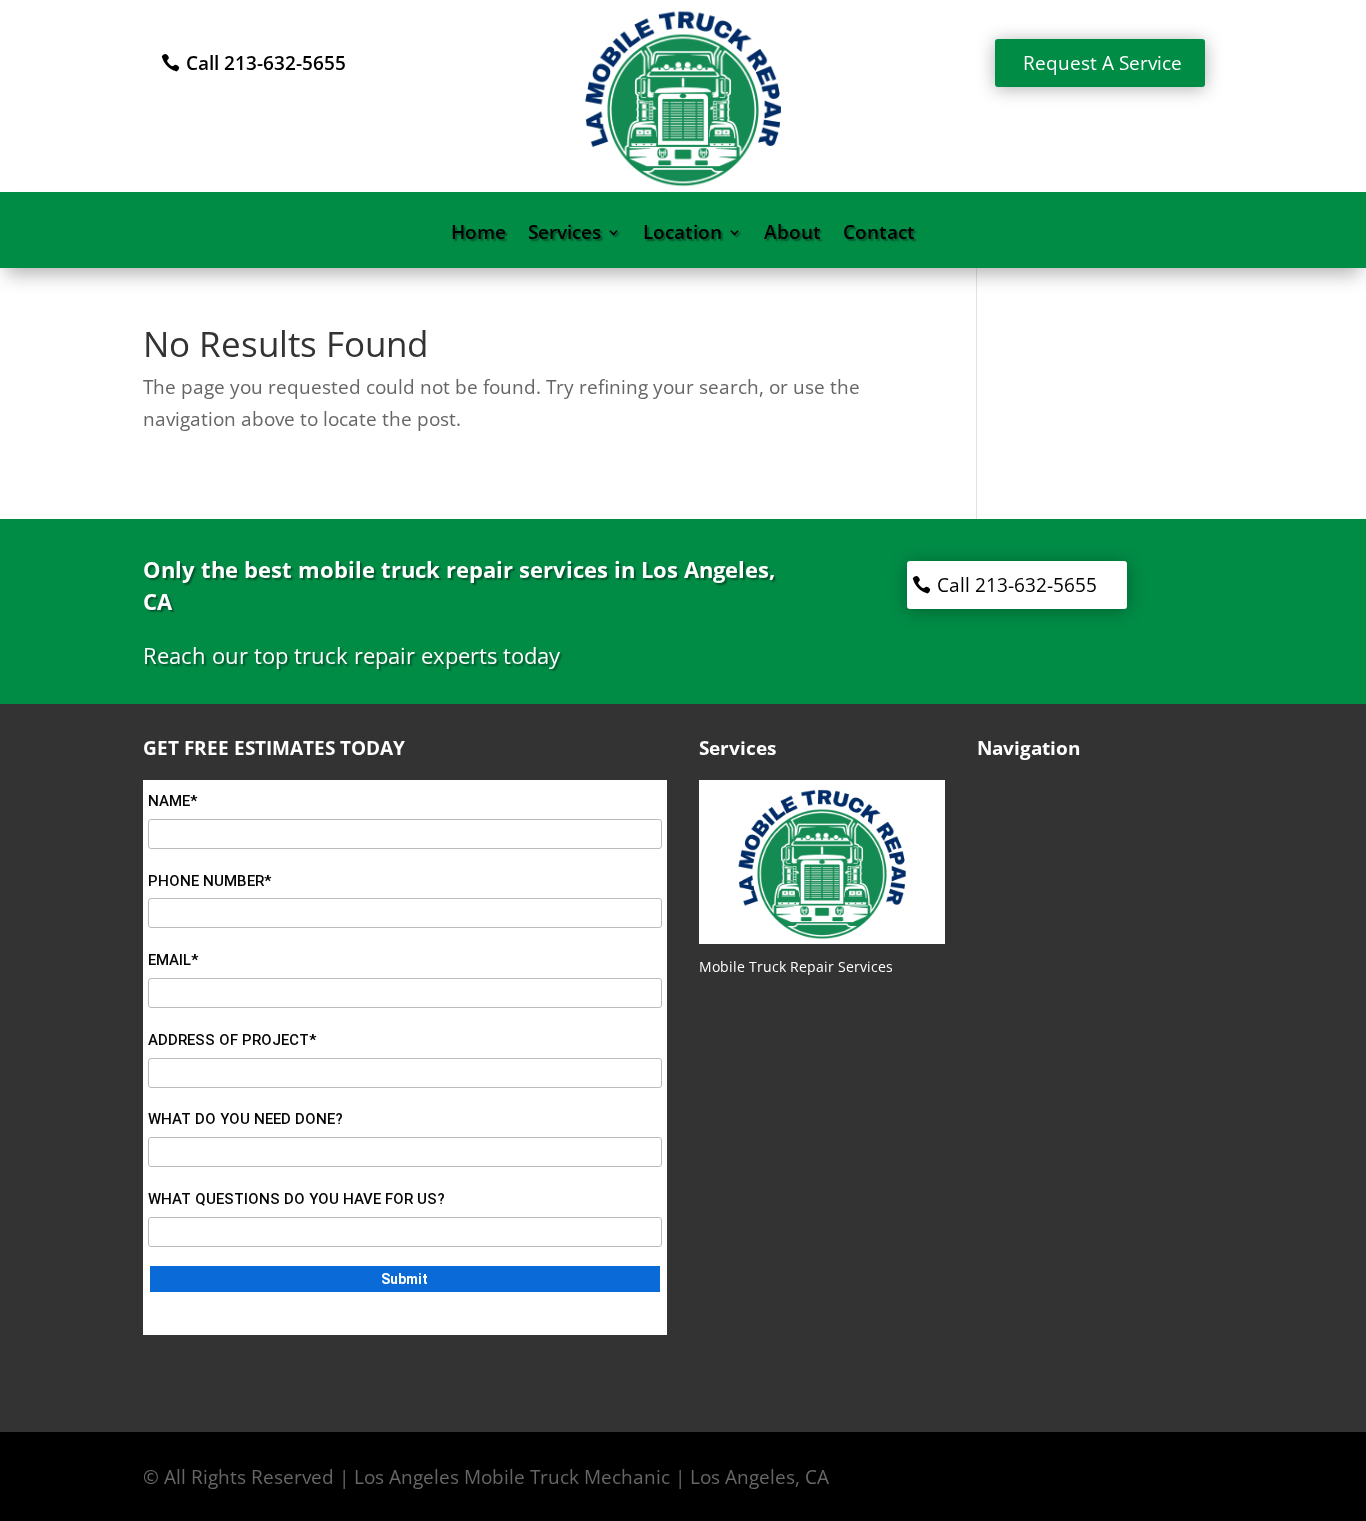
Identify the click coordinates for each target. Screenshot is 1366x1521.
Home (478, 235)
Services (564, 235)
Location (682, 235)
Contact (879, 235)
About (792, 235)
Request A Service (1102, 63)
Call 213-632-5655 (266, 63)
